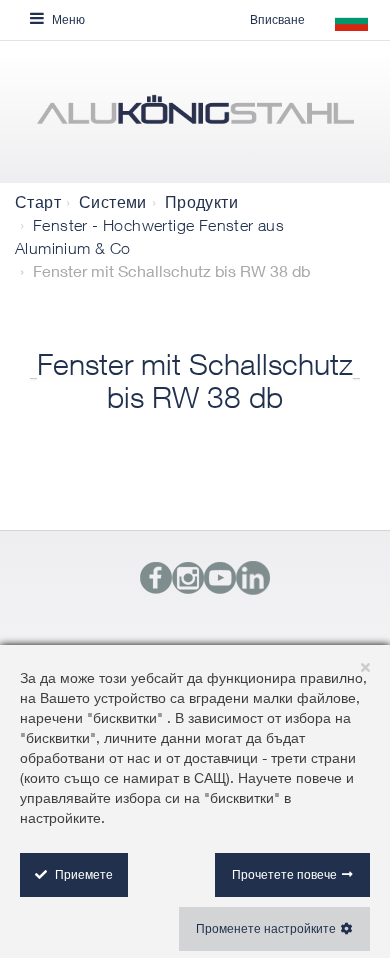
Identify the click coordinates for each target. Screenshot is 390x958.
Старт (38, 202)
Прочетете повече (284, 874)
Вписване (277, 19)
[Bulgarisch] (195, 117)
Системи (113, 202)
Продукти (201, 202)
